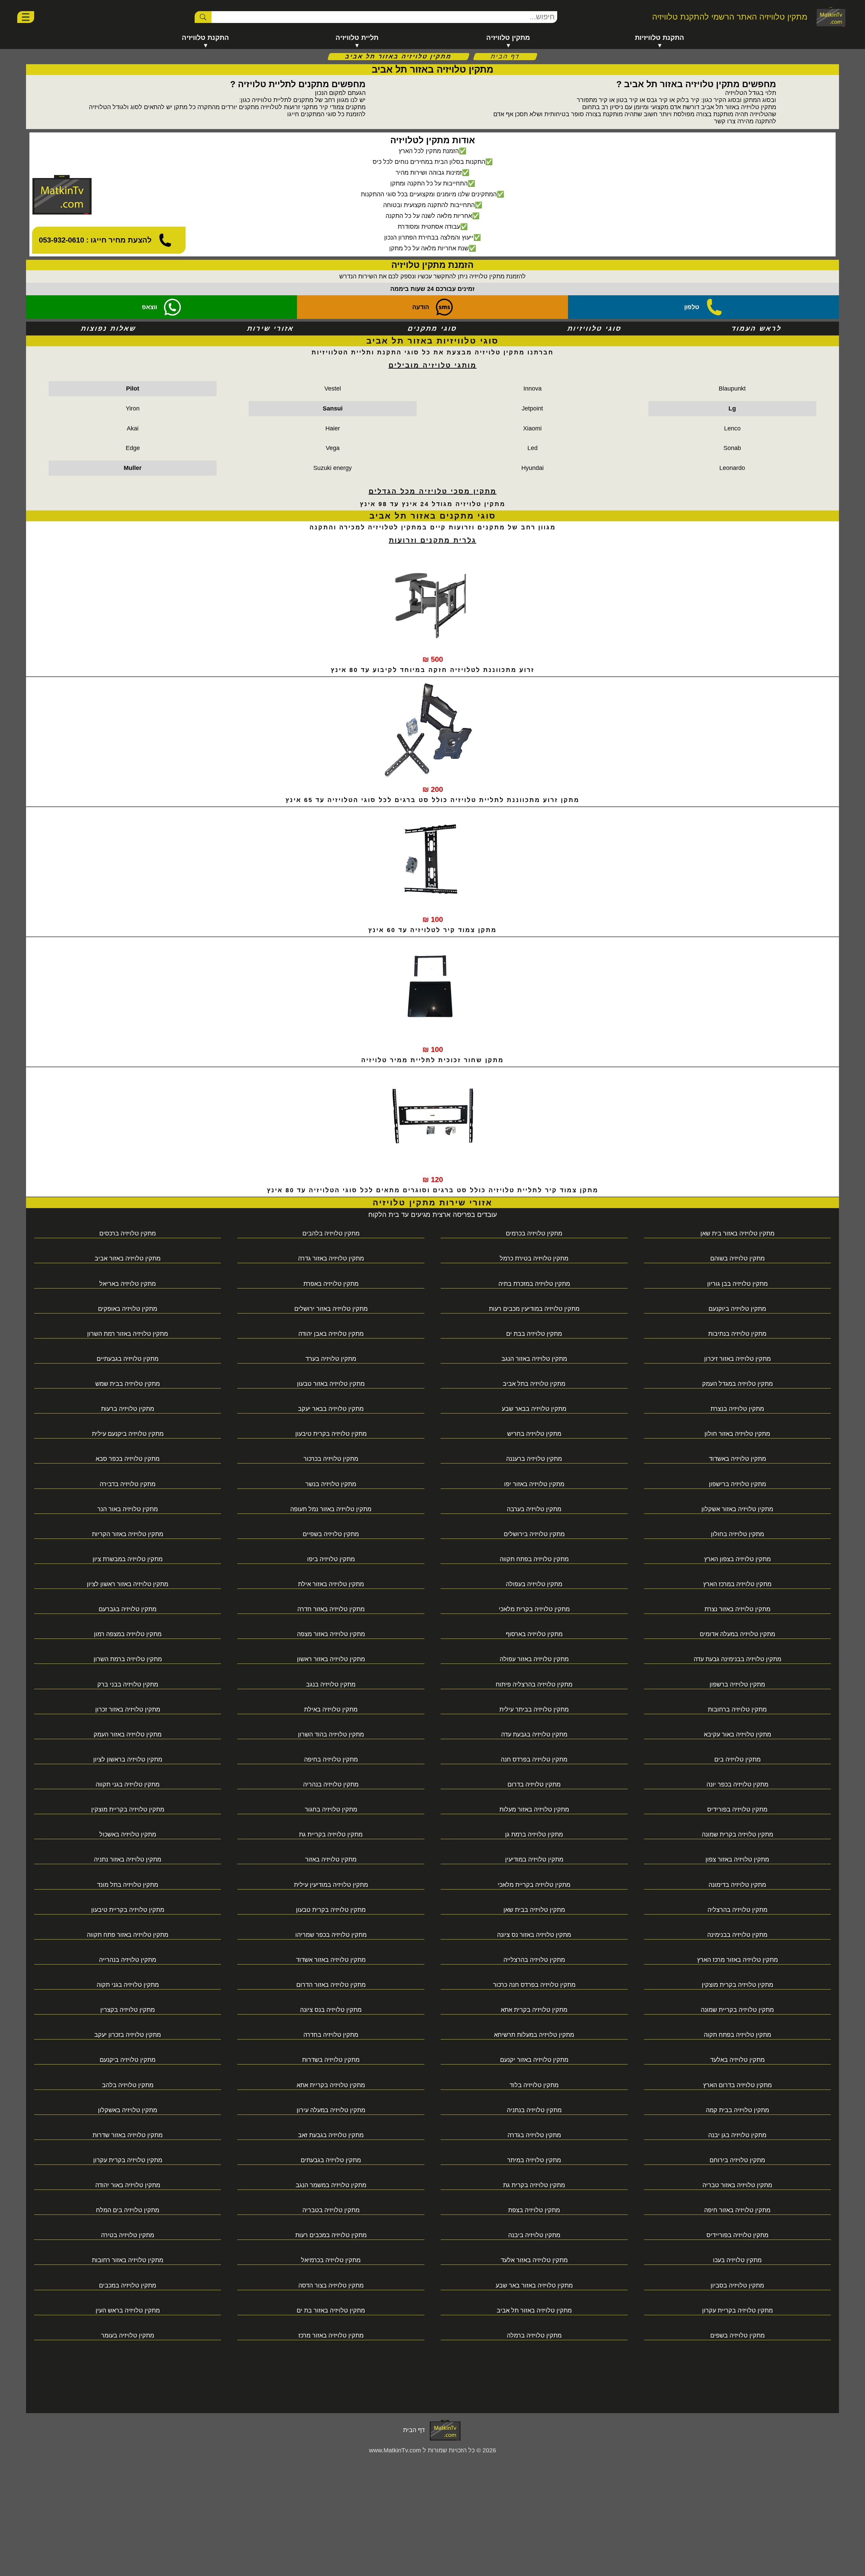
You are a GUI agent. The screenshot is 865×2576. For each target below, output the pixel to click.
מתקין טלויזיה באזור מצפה (331, 1634)
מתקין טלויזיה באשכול (128, 1834)
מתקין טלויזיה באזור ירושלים (331, 1309)
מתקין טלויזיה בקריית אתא (331, 2085)
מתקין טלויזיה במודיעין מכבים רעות (534, 1309)
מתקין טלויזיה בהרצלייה (534, 1960)
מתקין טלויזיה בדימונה (737, 1885)
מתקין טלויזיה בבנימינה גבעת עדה (737, 1659)
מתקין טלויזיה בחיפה (331, 1759)
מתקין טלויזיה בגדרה (534, 2135)
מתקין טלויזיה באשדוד (737, 1459)
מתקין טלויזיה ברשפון (737, 1684)
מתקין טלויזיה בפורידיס (737, 1809)
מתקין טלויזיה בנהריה (331, 1784)
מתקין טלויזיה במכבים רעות (331, 2235)
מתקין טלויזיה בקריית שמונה (737, 2010)
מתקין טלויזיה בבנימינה (737, 1935)
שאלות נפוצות (109, 328)
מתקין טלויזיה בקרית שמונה (737, 1834)
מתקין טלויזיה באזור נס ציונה (534, 1935)
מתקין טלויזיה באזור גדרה (331, 1258)
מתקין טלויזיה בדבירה (128, 1484)
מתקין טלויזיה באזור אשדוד (331, 1960)
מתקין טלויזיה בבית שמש (128, 1384)
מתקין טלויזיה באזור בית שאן (737, 1233)
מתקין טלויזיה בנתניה (534, 2110)
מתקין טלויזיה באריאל (128, 1284)
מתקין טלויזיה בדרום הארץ (737, 2085)
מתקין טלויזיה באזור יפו (534, 1484)
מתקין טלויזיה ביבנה (534, 2235)
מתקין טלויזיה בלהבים (331, 1233)
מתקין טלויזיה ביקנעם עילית (128, 1434)
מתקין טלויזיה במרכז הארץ (737, 1584)
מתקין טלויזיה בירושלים (534, 1534)
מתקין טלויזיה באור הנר (128, 1509)
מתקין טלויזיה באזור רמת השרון (128, 1334)
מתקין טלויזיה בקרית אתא (534, 2010)
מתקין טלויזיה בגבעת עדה (534, 1734)
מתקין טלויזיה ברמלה (534, 2335)
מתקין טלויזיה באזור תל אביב (534, 2310)
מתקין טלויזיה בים (737, 1759)
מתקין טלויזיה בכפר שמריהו (331, 1935)
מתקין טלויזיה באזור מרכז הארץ (737, 1960)
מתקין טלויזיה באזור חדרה (331, 1609)
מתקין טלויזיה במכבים (128, 2285)
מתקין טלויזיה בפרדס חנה (534, 1759)
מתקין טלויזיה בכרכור (331, 1459)
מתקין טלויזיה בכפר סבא (128, 1459)
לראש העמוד (756, 328)
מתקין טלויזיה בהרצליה (737, 1910)
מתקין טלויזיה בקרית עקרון (128, 2160)
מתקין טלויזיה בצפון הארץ (737, 1559)
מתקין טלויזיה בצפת (534, 2210)
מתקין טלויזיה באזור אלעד (534, 2260)
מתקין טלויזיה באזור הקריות (128, 1534)
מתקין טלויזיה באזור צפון (737, 1859)
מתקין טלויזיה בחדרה (331, 2035)
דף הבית (505, 56)
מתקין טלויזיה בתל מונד (128, 1885)
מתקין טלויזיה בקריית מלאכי (534, 1885)
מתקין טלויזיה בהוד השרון (331, 1734)
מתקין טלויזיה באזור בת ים (331, 2310)
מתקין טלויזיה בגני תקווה (128, 1784)
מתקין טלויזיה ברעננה (534, 1459)
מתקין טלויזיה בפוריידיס (737, 2235)
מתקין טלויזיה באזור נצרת (737, 1609)
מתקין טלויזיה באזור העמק (128, 1734)
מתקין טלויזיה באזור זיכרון (737, 1359)
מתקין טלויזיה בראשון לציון (128, 1759)
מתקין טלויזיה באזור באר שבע (534, 2285)
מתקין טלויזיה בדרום (534, 1784)
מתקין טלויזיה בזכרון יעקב (128, 2035)
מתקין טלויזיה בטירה (128, 2235)
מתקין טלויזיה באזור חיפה (737, 2210)
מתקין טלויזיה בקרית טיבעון (331, 1434)
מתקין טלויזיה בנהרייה (128, 1960)
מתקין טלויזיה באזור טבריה (737, 2185)
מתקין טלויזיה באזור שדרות (128, 2135)
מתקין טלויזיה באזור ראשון (331, 1659)
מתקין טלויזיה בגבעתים (331, 2160)
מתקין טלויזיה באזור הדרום (331, 1985)
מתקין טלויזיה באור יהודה (128, 2185)
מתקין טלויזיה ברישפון (737, 1484)
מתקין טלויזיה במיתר (534, 2160)
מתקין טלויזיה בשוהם (737, 1258)
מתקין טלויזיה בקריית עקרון (737, 2310)
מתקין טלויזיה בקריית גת (331, 1834)
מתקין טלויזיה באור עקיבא (737, 1734)
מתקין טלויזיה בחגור (331, 1809)
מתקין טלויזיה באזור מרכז (331, 2335)
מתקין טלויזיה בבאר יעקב (331, 1409)
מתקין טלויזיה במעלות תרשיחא (534, 2035)
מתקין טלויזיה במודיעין (534, 1859)
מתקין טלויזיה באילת (331, 1709)
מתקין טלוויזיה (508, 37)
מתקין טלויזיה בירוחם (737, 2160)
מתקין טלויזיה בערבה (534, 1509)
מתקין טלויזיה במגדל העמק (737, 1384)
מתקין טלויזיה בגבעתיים (128, 1359)
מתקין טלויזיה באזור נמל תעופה (331, 1509)
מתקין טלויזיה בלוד (534, 2085)
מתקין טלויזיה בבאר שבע (534, 1409)
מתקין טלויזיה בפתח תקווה (534, 1559)
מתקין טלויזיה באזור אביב (128, 1258)
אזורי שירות (270, 328)
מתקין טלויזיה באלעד (737, 2060)
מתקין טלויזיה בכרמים (534, 1233)
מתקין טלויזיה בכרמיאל (331, 2260)
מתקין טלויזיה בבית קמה (737, 2110)
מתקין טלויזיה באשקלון (128, 2110)
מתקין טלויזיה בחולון (737, 1534)
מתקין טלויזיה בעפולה (534, 1584)
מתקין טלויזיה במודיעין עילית (331, 1885)
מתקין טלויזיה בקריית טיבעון (128, 1910)
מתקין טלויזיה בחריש (534, 1434)
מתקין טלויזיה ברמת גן (534, 1834)
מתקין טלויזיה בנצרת (737, 1409)
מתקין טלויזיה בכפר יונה (737, 1784)
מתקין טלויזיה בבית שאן (534, 1910)
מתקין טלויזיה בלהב (128, 2085)
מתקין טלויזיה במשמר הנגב (331, 2185)
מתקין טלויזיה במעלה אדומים (737, 1634)
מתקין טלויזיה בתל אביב (534, 1384)
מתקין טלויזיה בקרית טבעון (331, 1910)
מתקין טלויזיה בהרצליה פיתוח (534, 1684)
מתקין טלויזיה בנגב (331, 1684)
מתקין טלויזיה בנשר (331, 1484)
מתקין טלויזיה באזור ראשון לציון (128, 1584)
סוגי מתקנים (433, 328)
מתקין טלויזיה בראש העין (128, 2310)
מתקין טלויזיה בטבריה (331, 2210)
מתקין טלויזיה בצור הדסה (331, 2285)
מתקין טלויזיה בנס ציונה (331, 2010)
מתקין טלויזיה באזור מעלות (534, 1809)
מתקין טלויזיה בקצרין (128, 2010)
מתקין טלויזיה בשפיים (331, 1534)
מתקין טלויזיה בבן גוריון (737, 1284)
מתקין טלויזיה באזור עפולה (534, 1659)
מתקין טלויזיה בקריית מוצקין (128, 1809)
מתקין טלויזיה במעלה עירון (331, 2110)
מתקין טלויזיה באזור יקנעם (534, 2060)
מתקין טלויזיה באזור (331, 1859)
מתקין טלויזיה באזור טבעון (331, 1384)
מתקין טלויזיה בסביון (737, 2285)
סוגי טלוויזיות (595, 328)
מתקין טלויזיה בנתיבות (737, 1334)
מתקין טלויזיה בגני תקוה (128, 1985)
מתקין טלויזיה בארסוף (534, 1634)
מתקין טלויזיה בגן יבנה (737, 2135)
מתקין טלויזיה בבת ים (534, 1334)
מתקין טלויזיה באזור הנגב (534, 1359)
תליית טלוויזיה (357, 37)
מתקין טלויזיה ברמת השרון (128, 1659)
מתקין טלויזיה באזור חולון (737, 1434)
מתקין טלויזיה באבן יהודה (331, 1334)
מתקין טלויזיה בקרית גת (534, 2185)
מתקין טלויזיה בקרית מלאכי (534, 1609)
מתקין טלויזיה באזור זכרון (128, 1709)
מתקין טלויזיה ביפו (331, 1559)
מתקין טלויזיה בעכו (737, 2260)
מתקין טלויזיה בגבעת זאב (331, 2135)
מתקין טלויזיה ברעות (128, 1409)
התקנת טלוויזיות (660, 37)
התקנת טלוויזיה (205, 37)
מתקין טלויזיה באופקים (128, 1309)
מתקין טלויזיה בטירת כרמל (534, 1258)
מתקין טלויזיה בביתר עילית (534, 1709)
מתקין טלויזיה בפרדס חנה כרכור (534, 1985)
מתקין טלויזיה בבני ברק (128, 1684)
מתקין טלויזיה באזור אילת (331, 1584)
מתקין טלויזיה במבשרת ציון (128, 1559)
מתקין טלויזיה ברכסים (128, 1233)
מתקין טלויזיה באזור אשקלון (737, 1509)
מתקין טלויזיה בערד (331, 1359)
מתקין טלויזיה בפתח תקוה (737, 2035)
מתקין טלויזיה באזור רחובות (128, 2260)
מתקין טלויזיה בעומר (128, 2335)
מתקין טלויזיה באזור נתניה (128, 1859)
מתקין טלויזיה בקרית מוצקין (737, 1985)
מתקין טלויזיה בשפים (737, 2335)
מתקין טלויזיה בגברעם (128, 1609)
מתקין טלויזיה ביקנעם (128, 2060)
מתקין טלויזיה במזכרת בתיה (534, 1284)
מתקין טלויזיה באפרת (331, 1284)
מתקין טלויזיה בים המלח (128, 2210)
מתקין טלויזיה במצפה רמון (128, 1634)
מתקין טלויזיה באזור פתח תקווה (128, 1935)
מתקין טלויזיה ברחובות (737, 1709)
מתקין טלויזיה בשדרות (331, 2060)
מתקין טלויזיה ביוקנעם (737, 1309)
